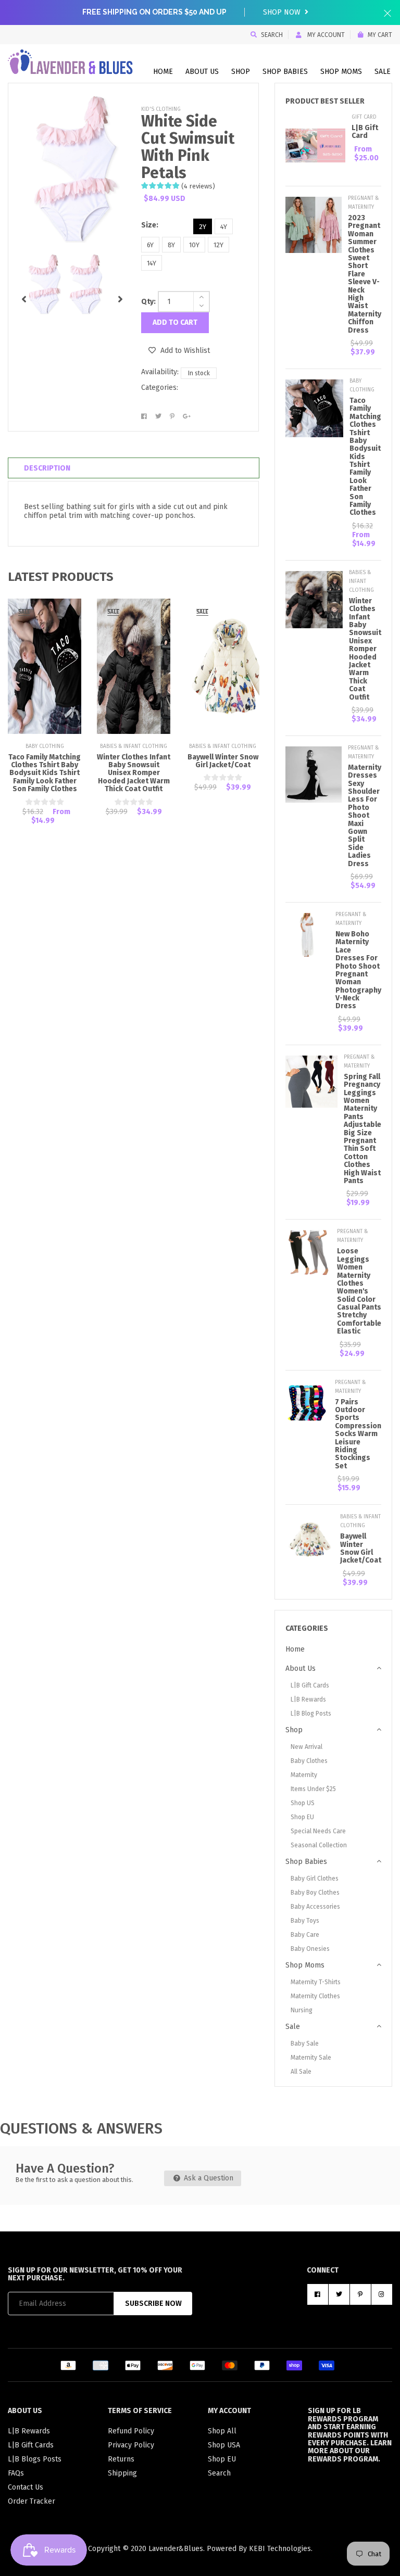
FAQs (16, 2473)
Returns (121, 2459)
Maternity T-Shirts (316, 1982)
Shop (241, 72)
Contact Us (26, 2487)
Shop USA (224, 2445)
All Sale (301, 2072)
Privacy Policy (131, 2445)
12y (218, 245)
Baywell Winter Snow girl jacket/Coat (223, 761)
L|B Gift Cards (310, 1685)
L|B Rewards (308, 1699)
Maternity (304, 1775)
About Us (202, 72)
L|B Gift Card (365, 132)
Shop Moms (341, 72)
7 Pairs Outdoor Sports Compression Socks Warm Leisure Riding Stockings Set (358, 1434)
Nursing (302, 2010)
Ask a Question (208, 2178)
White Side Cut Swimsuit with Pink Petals (188, 147)
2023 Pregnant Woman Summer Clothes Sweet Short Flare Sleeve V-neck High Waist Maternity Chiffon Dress (365, 274)
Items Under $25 (313, 1789)
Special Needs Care (318, 1831)
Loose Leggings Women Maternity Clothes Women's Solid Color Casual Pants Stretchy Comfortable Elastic (359, 1291)
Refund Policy (131, 2431)
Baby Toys (305, 1921)
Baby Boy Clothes (315, 1893)
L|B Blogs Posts (35, 2459)
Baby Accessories (315, 1907)
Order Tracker (32, 2501)
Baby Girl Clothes (315, 1879)
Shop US (303, 1803)
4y (224, 227)
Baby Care (305, 1935)
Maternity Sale (311, 2058)
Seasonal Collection (319, 1845)
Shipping (122, 2473)
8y (171, 245)
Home (163, 72)
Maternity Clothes (315, 1996)
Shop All (222, 2431)
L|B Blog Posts (311, 1714)
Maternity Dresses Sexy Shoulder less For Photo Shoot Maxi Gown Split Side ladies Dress (365, 816)
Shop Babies (285, 72)
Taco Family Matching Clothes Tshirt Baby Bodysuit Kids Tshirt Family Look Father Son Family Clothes (45, 773)
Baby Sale (305, 2044)
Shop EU (302, 1817)
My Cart (380, 35)
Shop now (283, 12)
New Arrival (307, 1747)
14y (152, 263)
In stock (199, 373)
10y (194, 245)
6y (150, 245)
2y (203, 227)
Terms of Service (140, 2411)
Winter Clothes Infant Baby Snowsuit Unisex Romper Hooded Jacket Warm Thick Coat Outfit (134, 773)
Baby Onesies (310, 1949)
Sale (383, 72)
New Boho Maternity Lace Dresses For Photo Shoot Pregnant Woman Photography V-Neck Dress (358, 970)
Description (47, 468)
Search (272, 35)
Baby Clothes (309, 1761)
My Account (325, 35)
